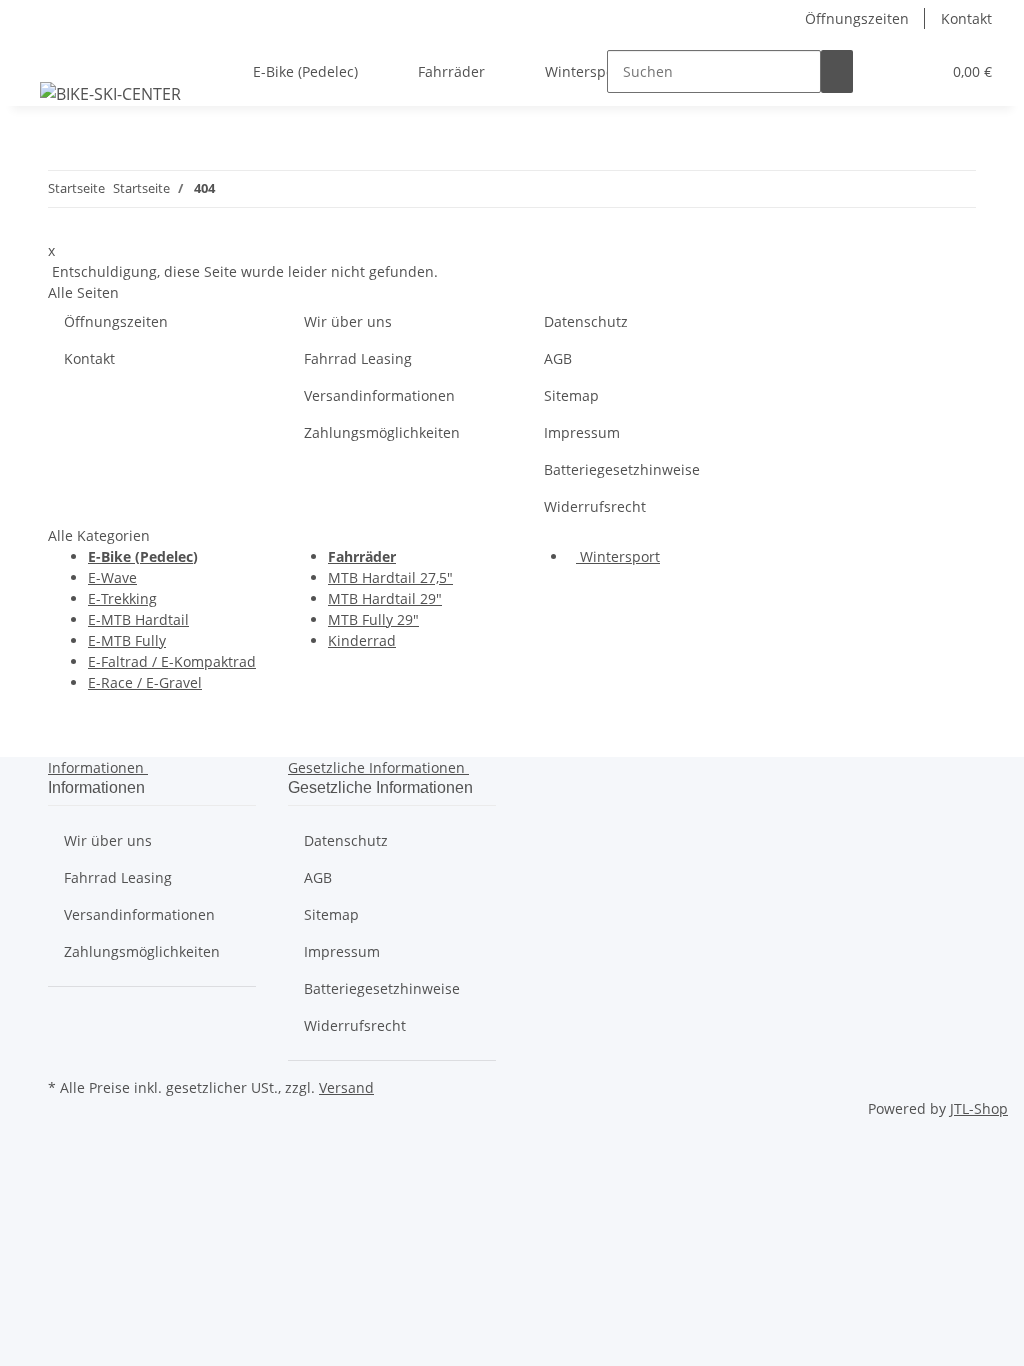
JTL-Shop (979, 1108)
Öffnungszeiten (857, 18)
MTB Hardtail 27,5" (390, 577)
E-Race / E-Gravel (145, 682)
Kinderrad (362, 640)
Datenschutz (586, 321)
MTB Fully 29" (373, 619)
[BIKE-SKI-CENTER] (110, 93)
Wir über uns (348, 321)
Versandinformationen (379, 395)
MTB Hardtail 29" (385, 598)
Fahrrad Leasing (358, 358)
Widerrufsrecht (595, 506)
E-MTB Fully (127, 640)
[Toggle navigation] (41, 54)
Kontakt (966, 18)
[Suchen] (837, 71)
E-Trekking (122, 598)
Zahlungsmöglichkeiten (382, 432)
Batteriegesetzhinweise (622, 469)
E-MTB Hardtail (138, 619)
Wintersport (618, 556)
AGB (558, 358)
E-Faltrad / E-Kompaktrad (172, 661)
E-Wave (112, 577)
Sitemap (571, 395)
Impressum (582, 432)
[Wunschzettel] (917, 71)
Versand (346, 1087)
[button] (885, 71)
